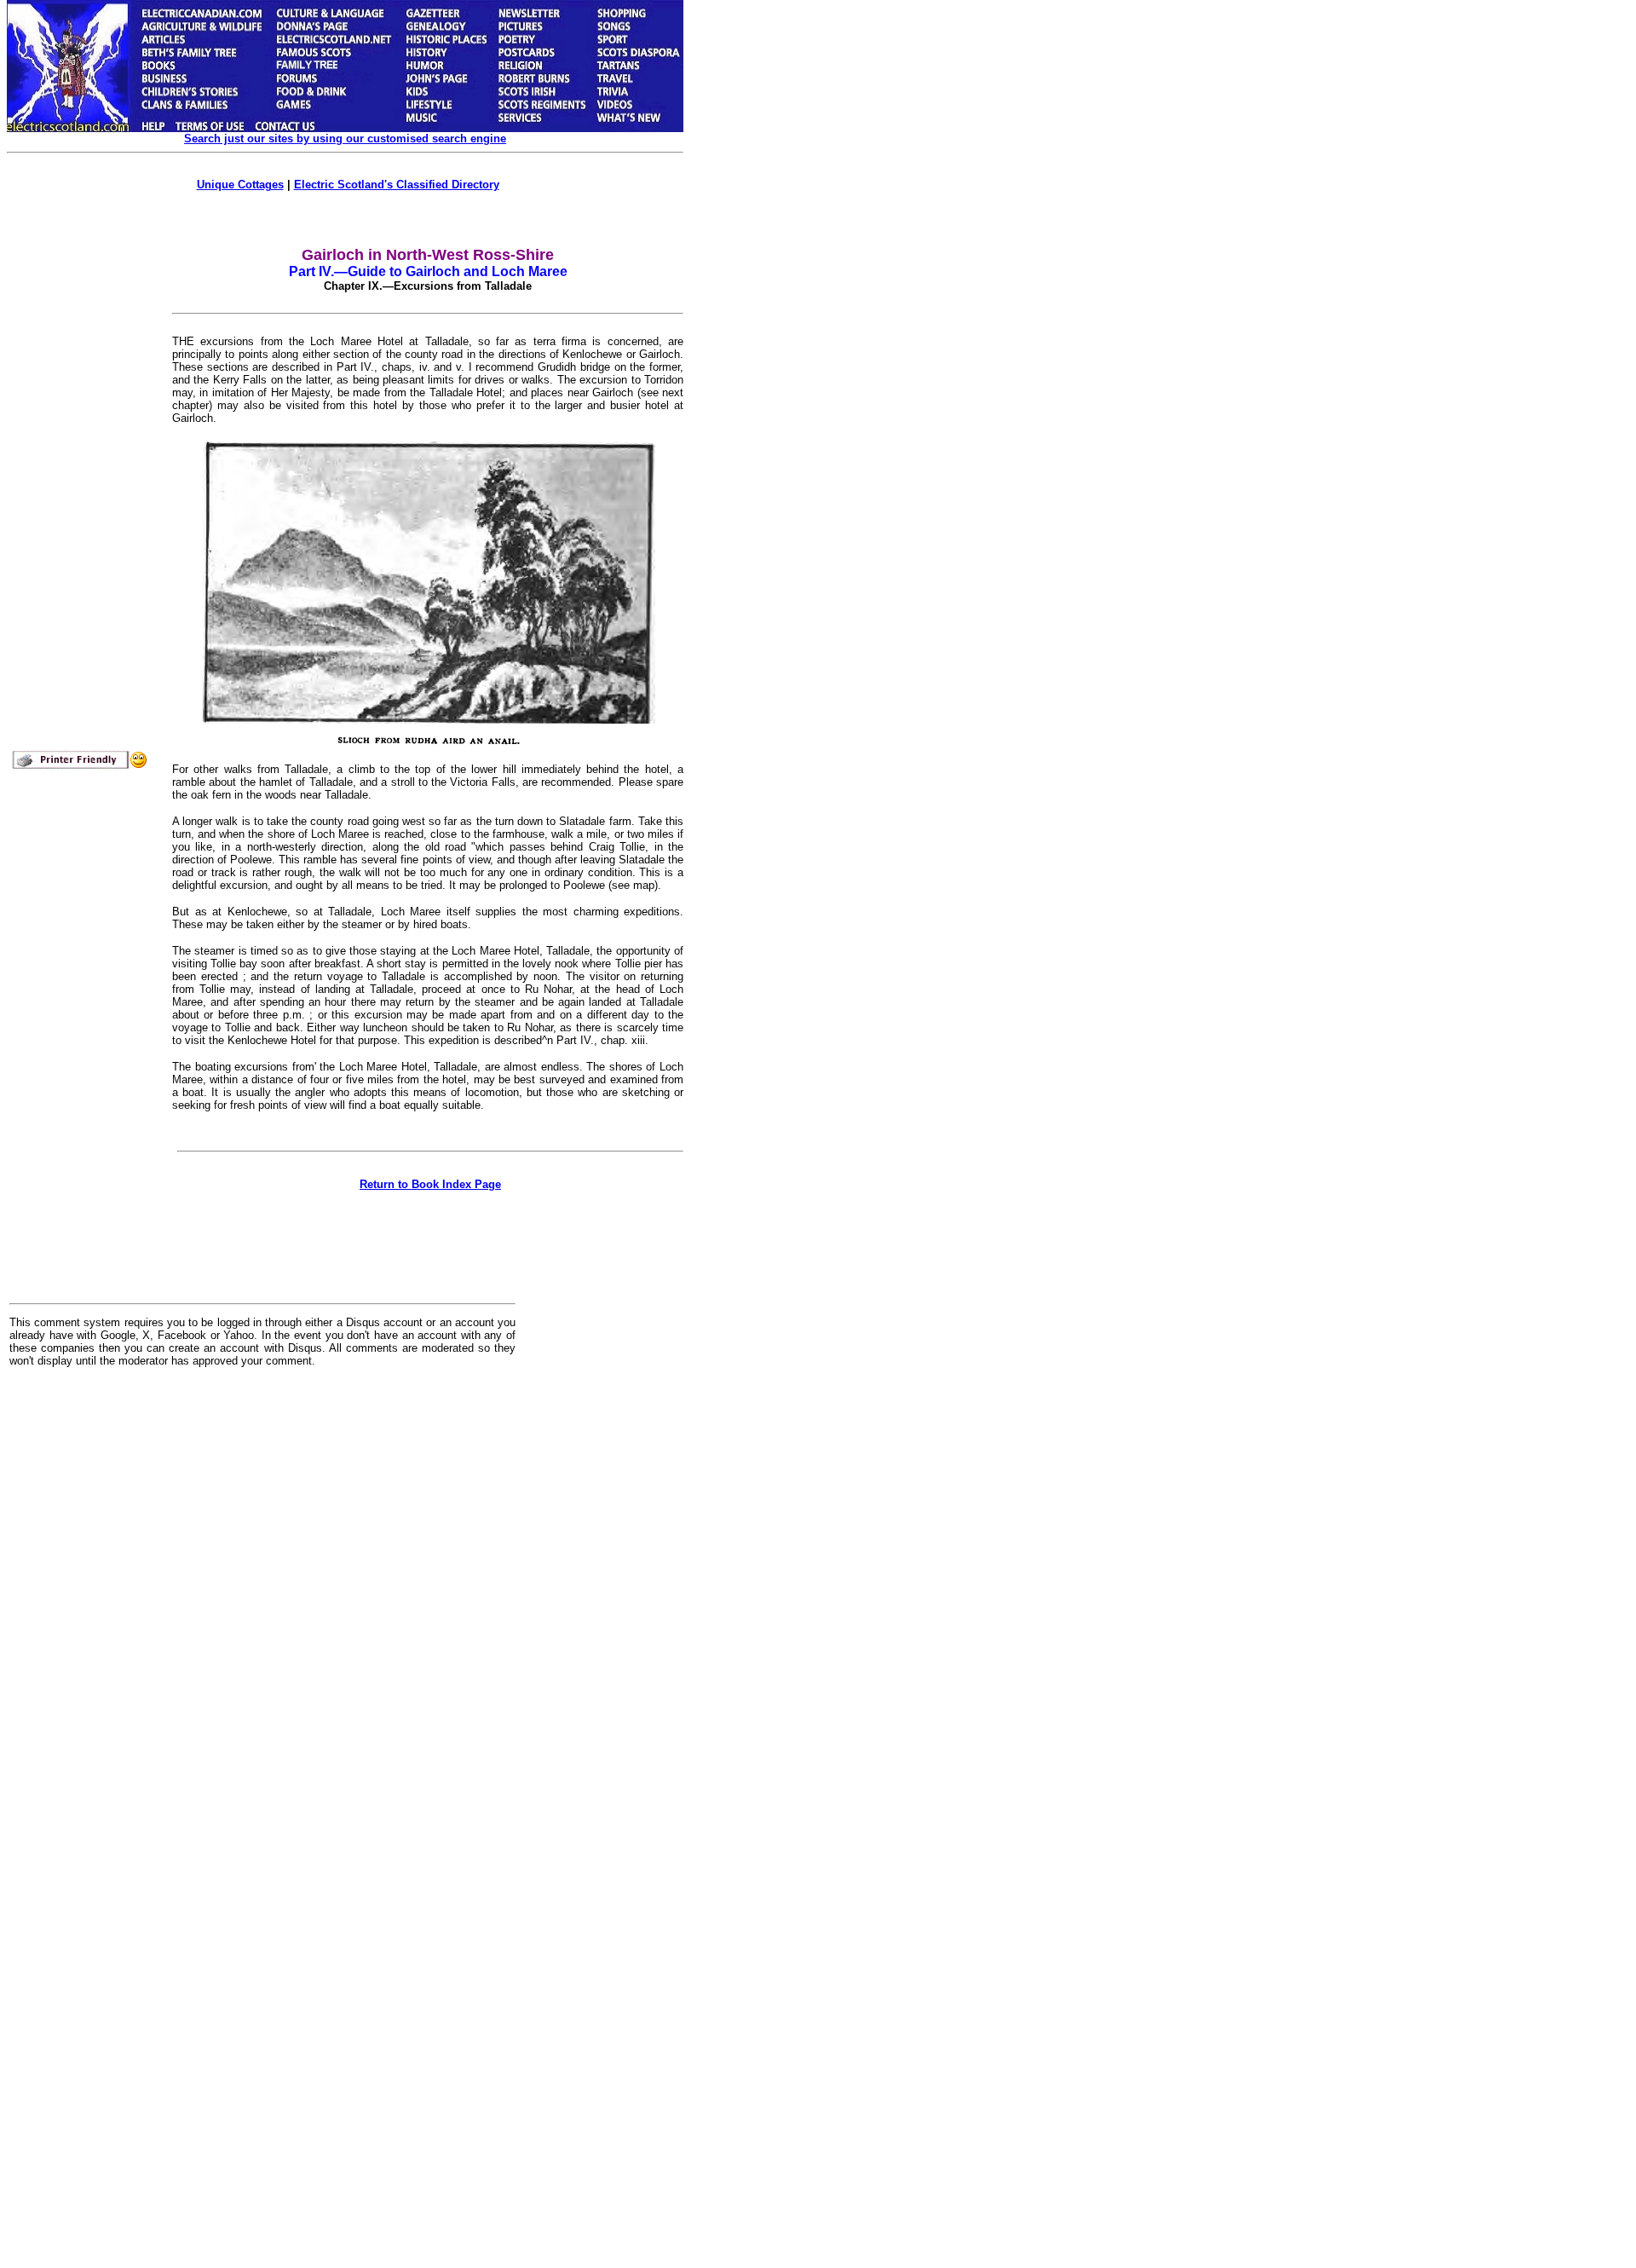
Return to (430, 1184)
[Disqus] (262, 1591)
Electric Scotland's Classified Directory (397, 185)
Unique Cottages (240, 185)
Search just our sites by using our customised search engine (345, 139)
